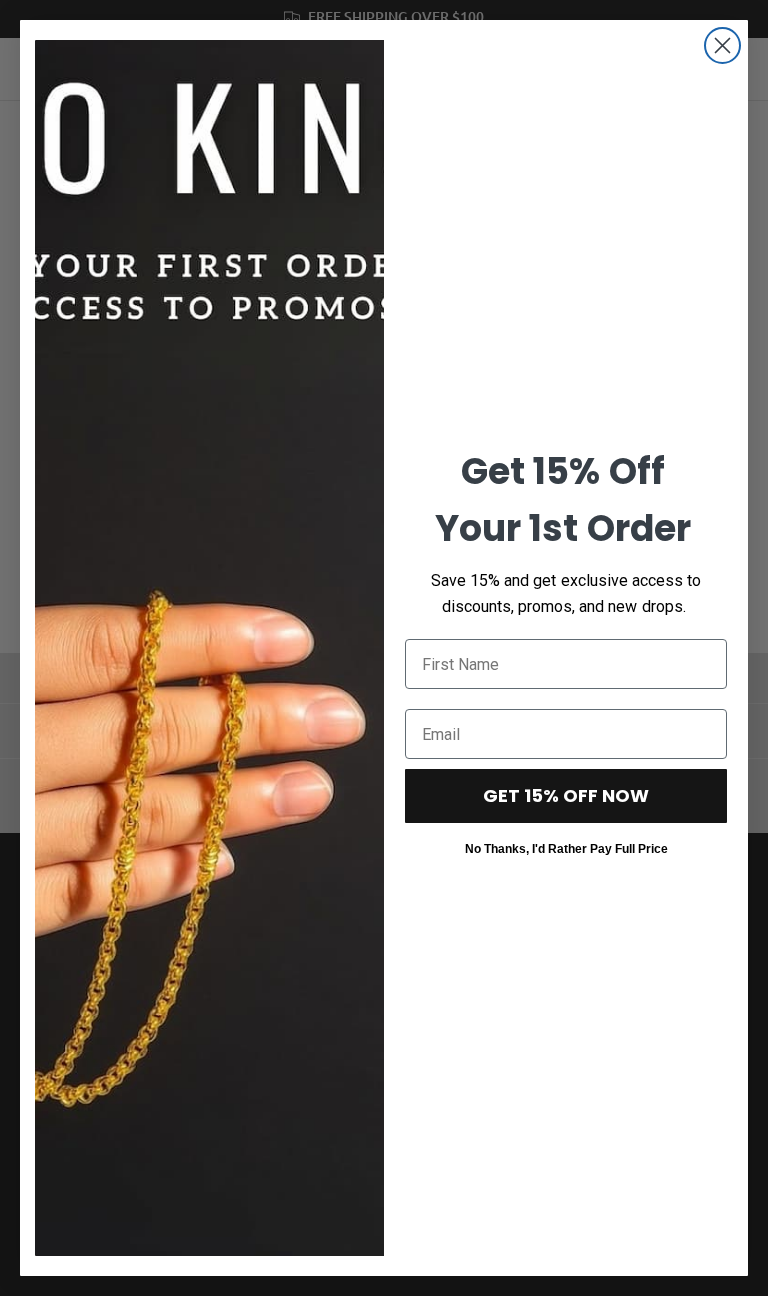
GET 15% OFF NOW (566, 795)
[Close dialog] (722, 45)
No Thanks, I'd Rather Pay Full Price (566, 848)
